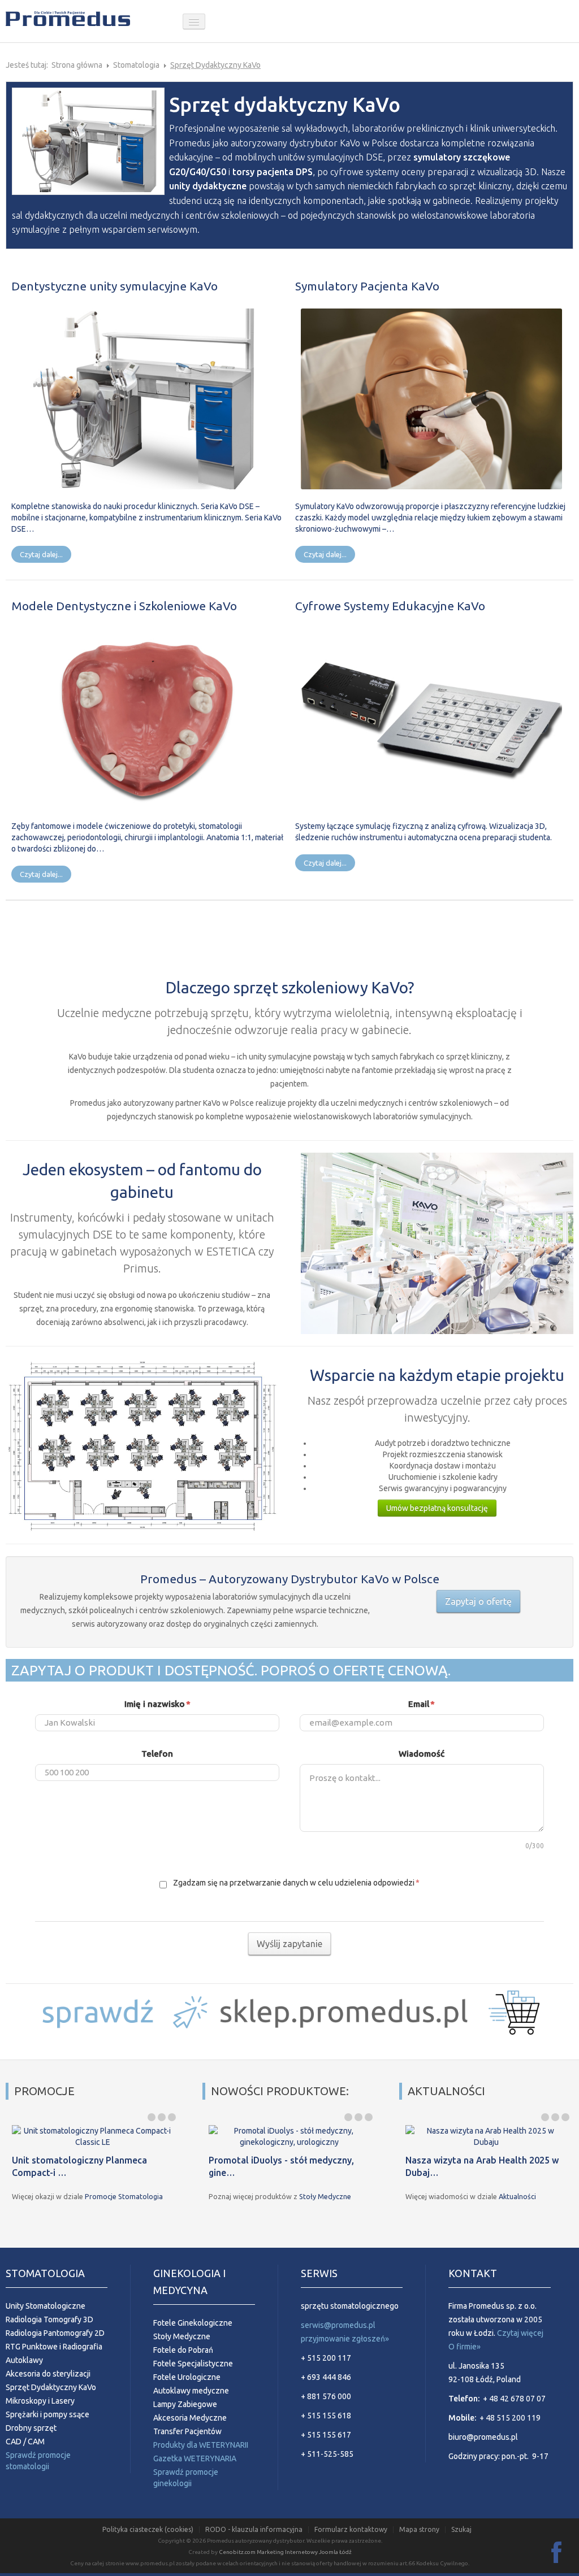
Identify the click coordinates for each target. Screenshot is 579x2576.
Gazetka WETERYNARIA (195, 2458)
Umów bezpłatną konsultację (437, 1508)
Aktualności (517, 2196)
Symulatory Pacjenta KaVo (367, 286)
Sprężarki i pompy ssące (47, 2414)
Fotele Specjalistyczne (193, 2364)
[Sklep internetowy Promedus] (289, 2010)
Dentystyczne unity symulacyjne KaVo (114, 286)
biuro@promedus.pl (483, 2437)
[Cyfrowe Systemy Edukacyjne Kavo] (432, 718)
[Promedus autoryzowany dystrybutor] (90, 21)
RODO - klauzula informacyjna (254, 2530)
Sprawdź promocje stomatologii (38, 2461)
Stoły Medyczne (325, 2196)
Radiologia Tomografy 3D (49, 2319)
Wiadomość (422, 1754)
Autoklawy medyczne (191, 2391)
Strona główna (77, 65)
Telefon (157, 1754)
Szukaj (461, 2530)
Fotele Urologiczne (187, 2377)
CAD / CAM (25, 2442)
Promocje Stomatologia (124, 2196)
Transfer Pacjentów (187, 2431)
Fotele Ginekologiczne (193, 2323)
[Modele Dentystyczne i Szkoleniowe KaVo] (148, 718)
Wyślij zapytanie (289, 1944)
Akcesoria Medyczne (190, 2418)
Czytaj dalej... (41, 554)
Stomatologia (136, 65)
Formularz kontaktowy (351, 2530)
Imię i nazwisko (157, 1704)
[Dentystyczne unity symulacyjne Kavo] (148, 398)
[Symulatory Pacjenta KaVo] (432, 398)
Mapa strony (419, 2530)
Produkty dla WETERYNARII (201, 2445)
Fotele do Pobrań (183, 2350)
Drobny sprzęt (31, 2428)
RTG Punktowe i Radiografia (54, 2347)
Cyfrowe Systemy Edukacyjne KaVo (390, 606)
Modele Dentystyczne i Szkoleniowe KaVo (124, 606)
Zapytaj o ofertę (478, 1601)
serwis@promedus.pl (338, 2325)
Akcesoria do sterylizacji (48, 2374)
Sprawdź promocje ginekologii (186, 2478)
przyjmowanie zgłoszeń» (345, 2339)
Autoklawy (24, 2360)
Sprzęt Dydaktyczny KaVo (51, 2387)
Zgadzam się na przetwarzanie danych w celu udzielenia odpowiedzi (295, 1883)
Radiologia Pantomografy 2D (55, 2333)
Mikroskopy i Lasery (40, 2401)
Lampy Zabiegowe (185, 2404)
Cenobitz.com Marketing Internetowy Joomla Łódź (285, 2552)
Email (422, 1704)
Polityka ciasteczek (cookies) (148, 2530)
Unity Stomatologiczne (46, 2306)
